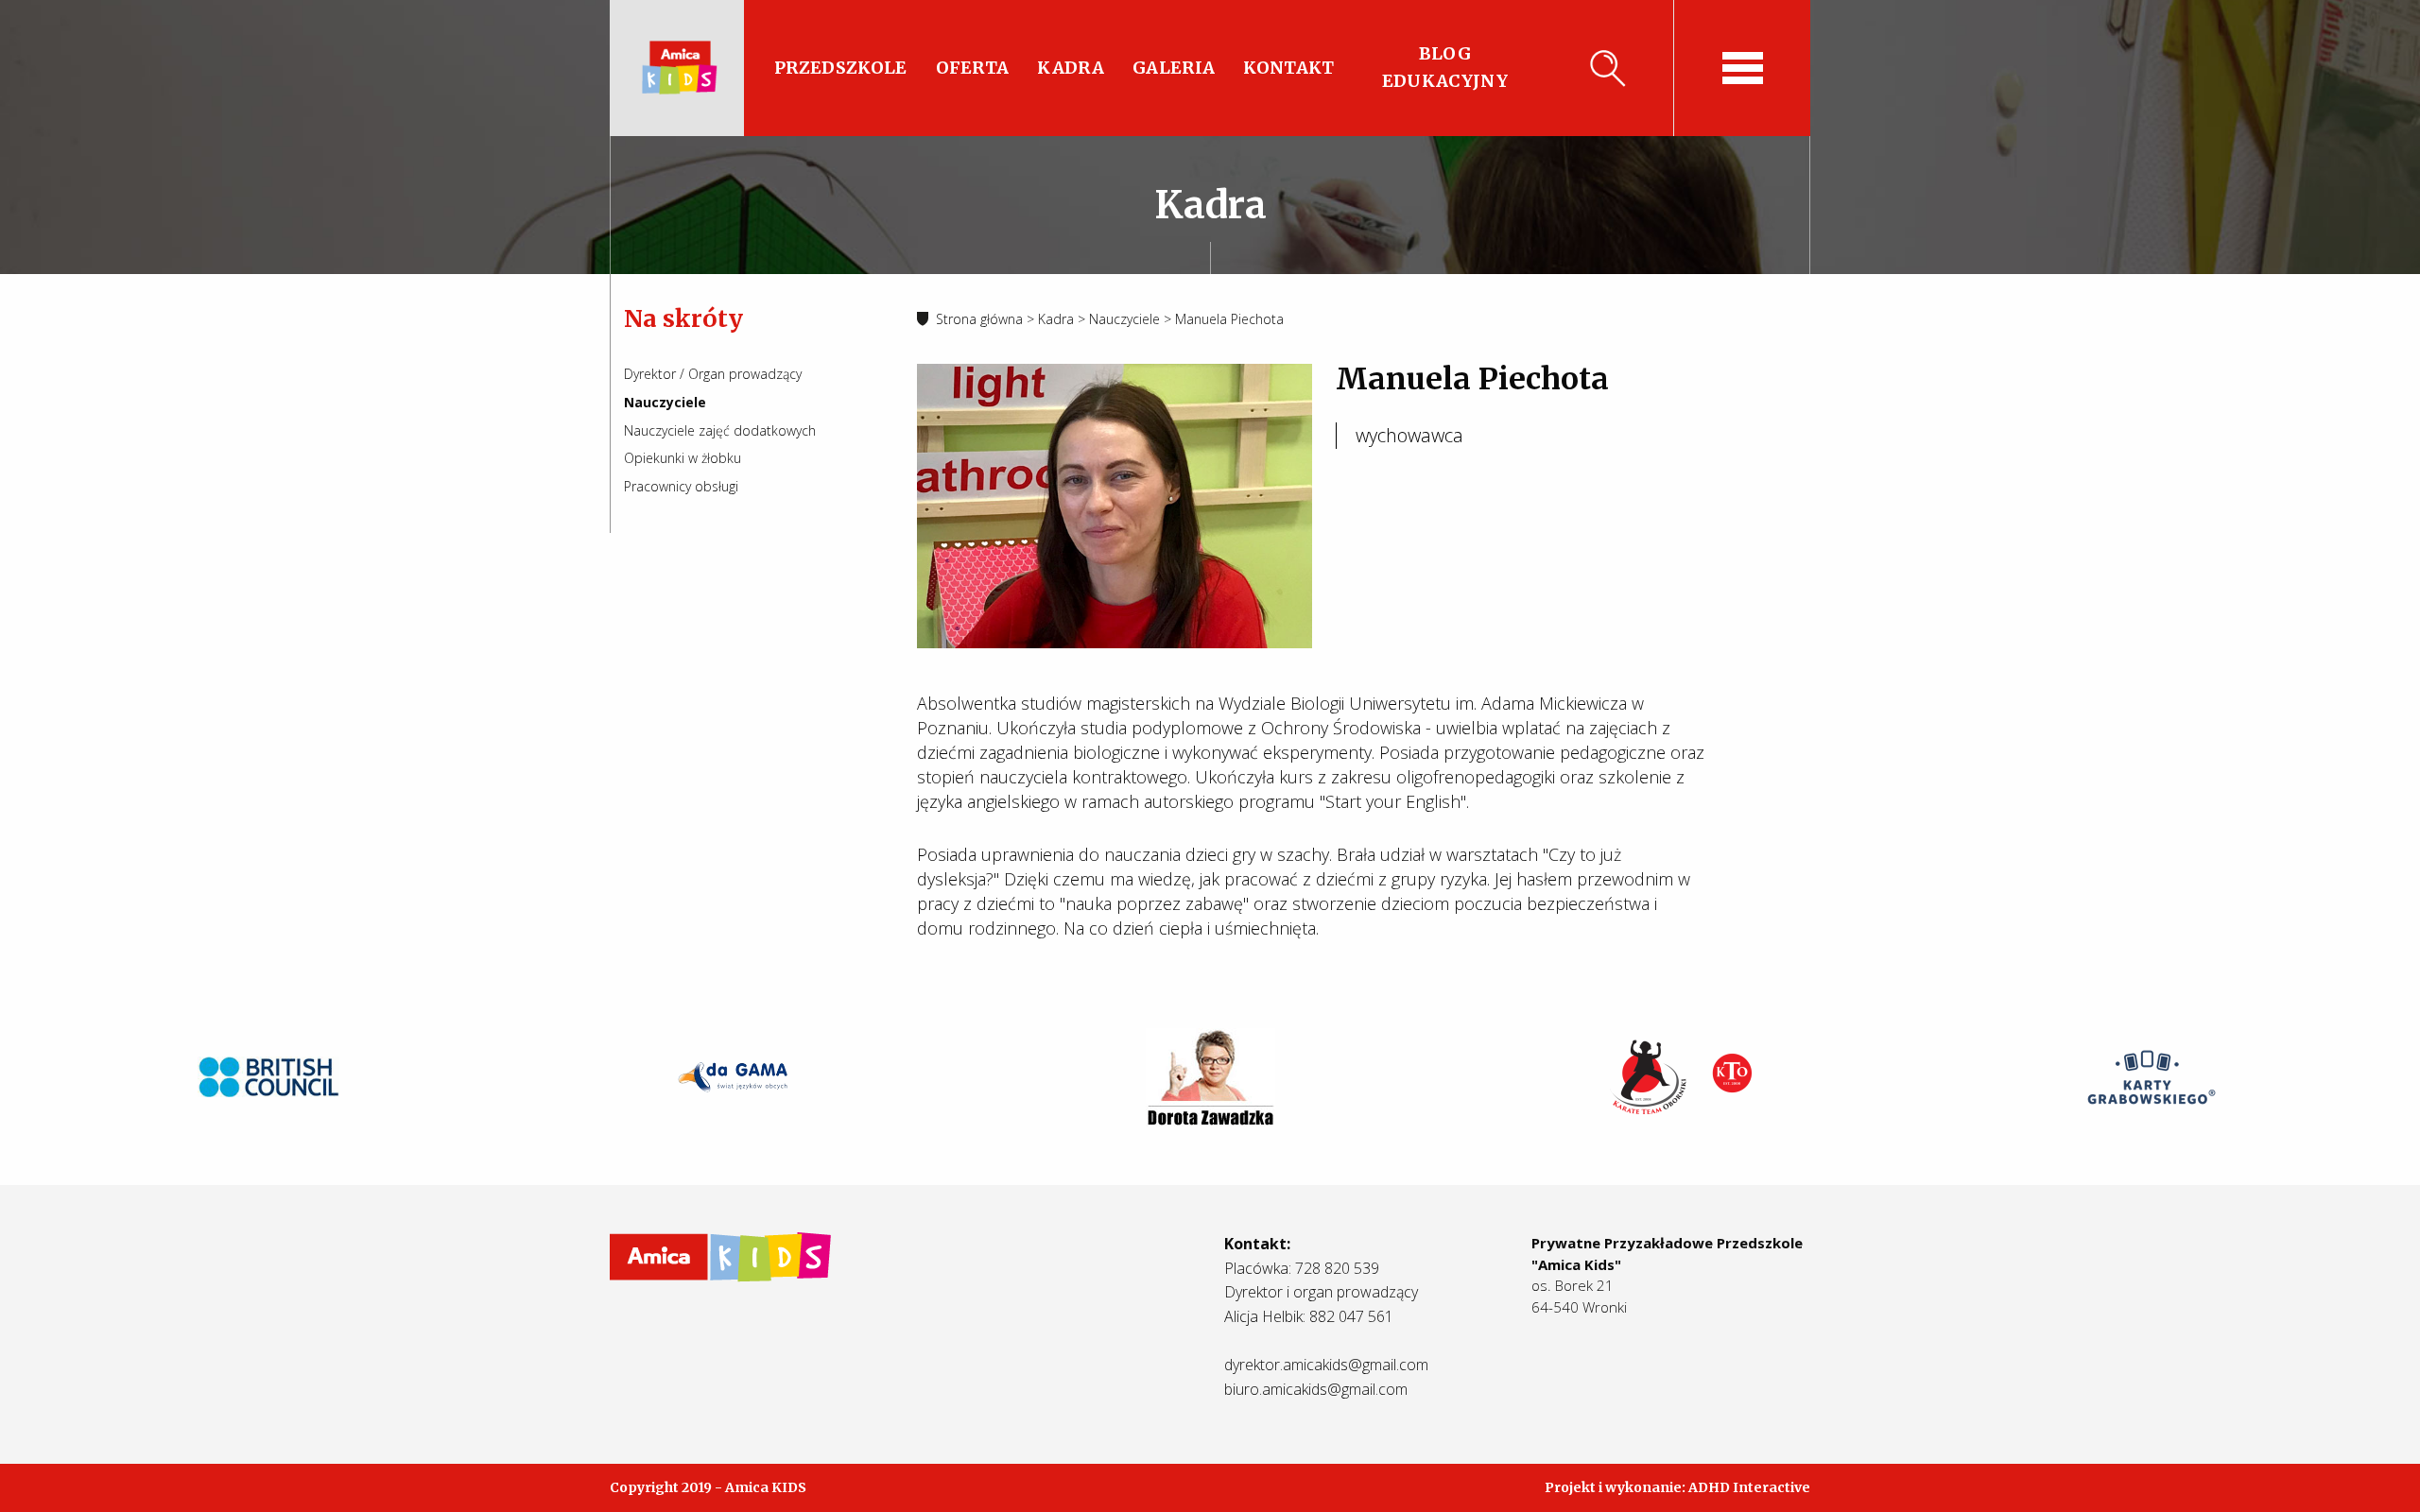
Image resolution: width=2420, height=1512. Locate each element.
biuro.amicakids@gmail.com (1316, 1389)
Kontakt (1288, 68)
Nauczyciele (665, 402)
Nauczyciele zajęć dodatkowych (720, 430)
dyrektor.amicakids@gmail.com (1326, 1365)
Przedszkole (841, 68)
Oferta (973, 68)
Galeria (1174, 68)
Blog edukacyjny (1445, 67)
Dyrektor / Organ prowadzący (713, 374)
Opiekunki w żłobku (683, 458)
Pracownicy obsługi (681, 486)
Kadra (1071, 68)
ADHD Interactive (1749, 1487)
